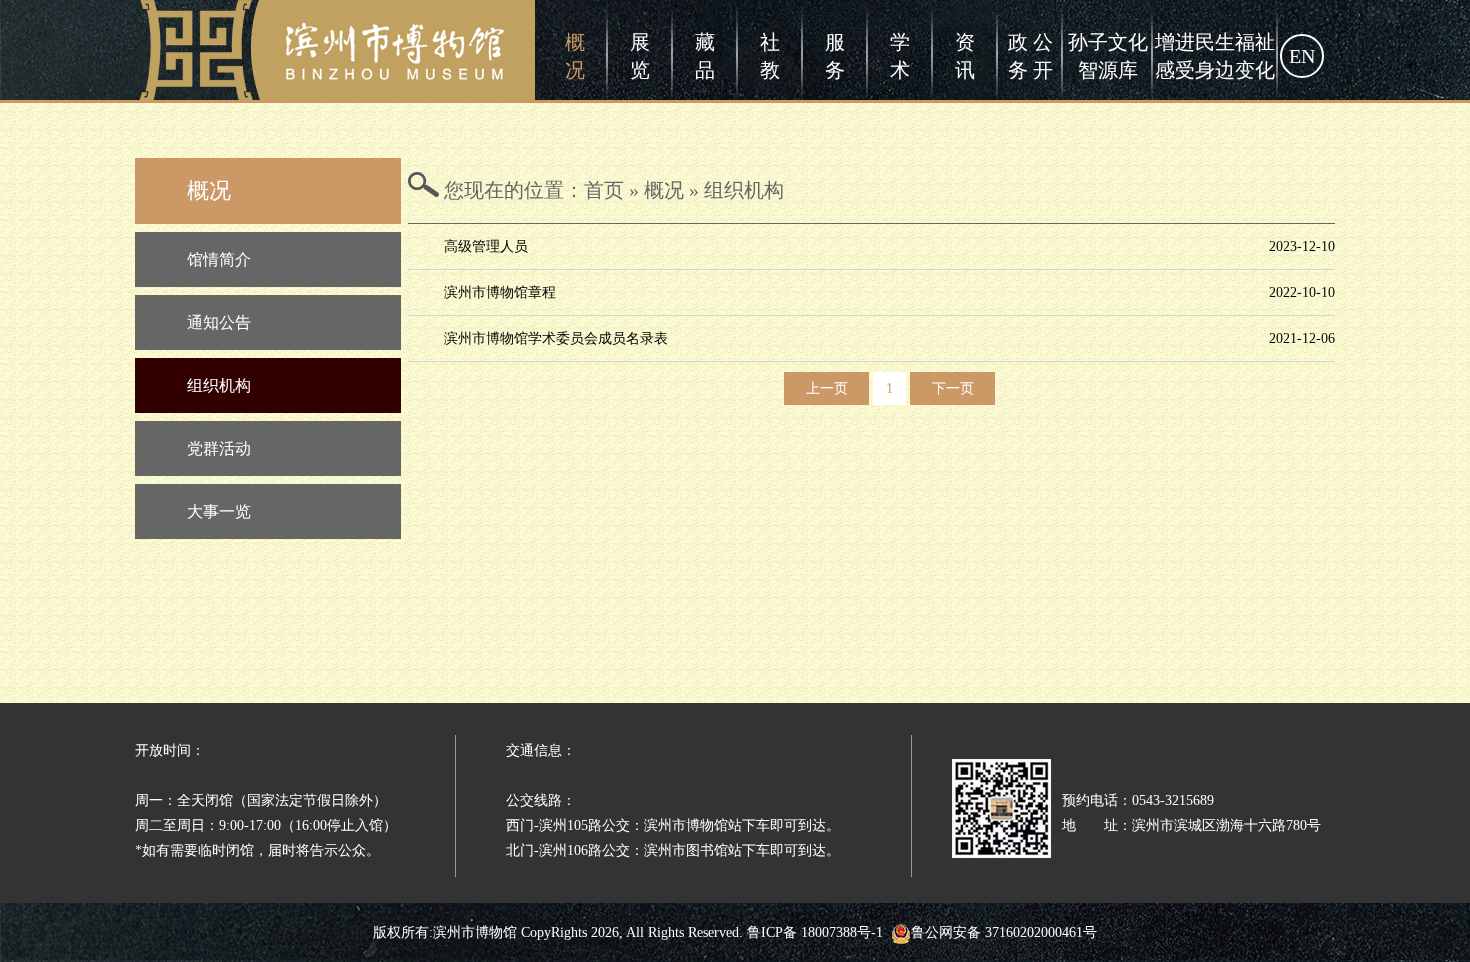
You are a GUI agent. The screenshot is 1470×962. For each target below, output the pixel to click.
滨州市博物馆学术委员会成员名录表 (556, 338)
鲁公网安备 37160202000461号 (1004, 932)
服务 (835, 56)
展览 (640, 56)
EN (1302, 56)
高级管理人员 (486, 246)
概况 (575, 56)
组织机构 (219, 385)
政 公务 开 (1030, 56)
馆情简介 (219, 259)
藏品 (705, 56)
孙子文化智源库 (1108, 56)
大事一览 (219, 511)
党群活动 (219, 448)
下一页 (953, 388)
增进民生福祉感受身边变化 (1215, 56)
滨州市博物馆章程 (500, 292)
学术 (900, 56)
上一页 (827, 388)
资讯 (965, 56)
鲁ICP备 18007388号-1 (815, 932)
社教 (770, 56)
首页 (604, 190)
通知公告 (219, 322)
